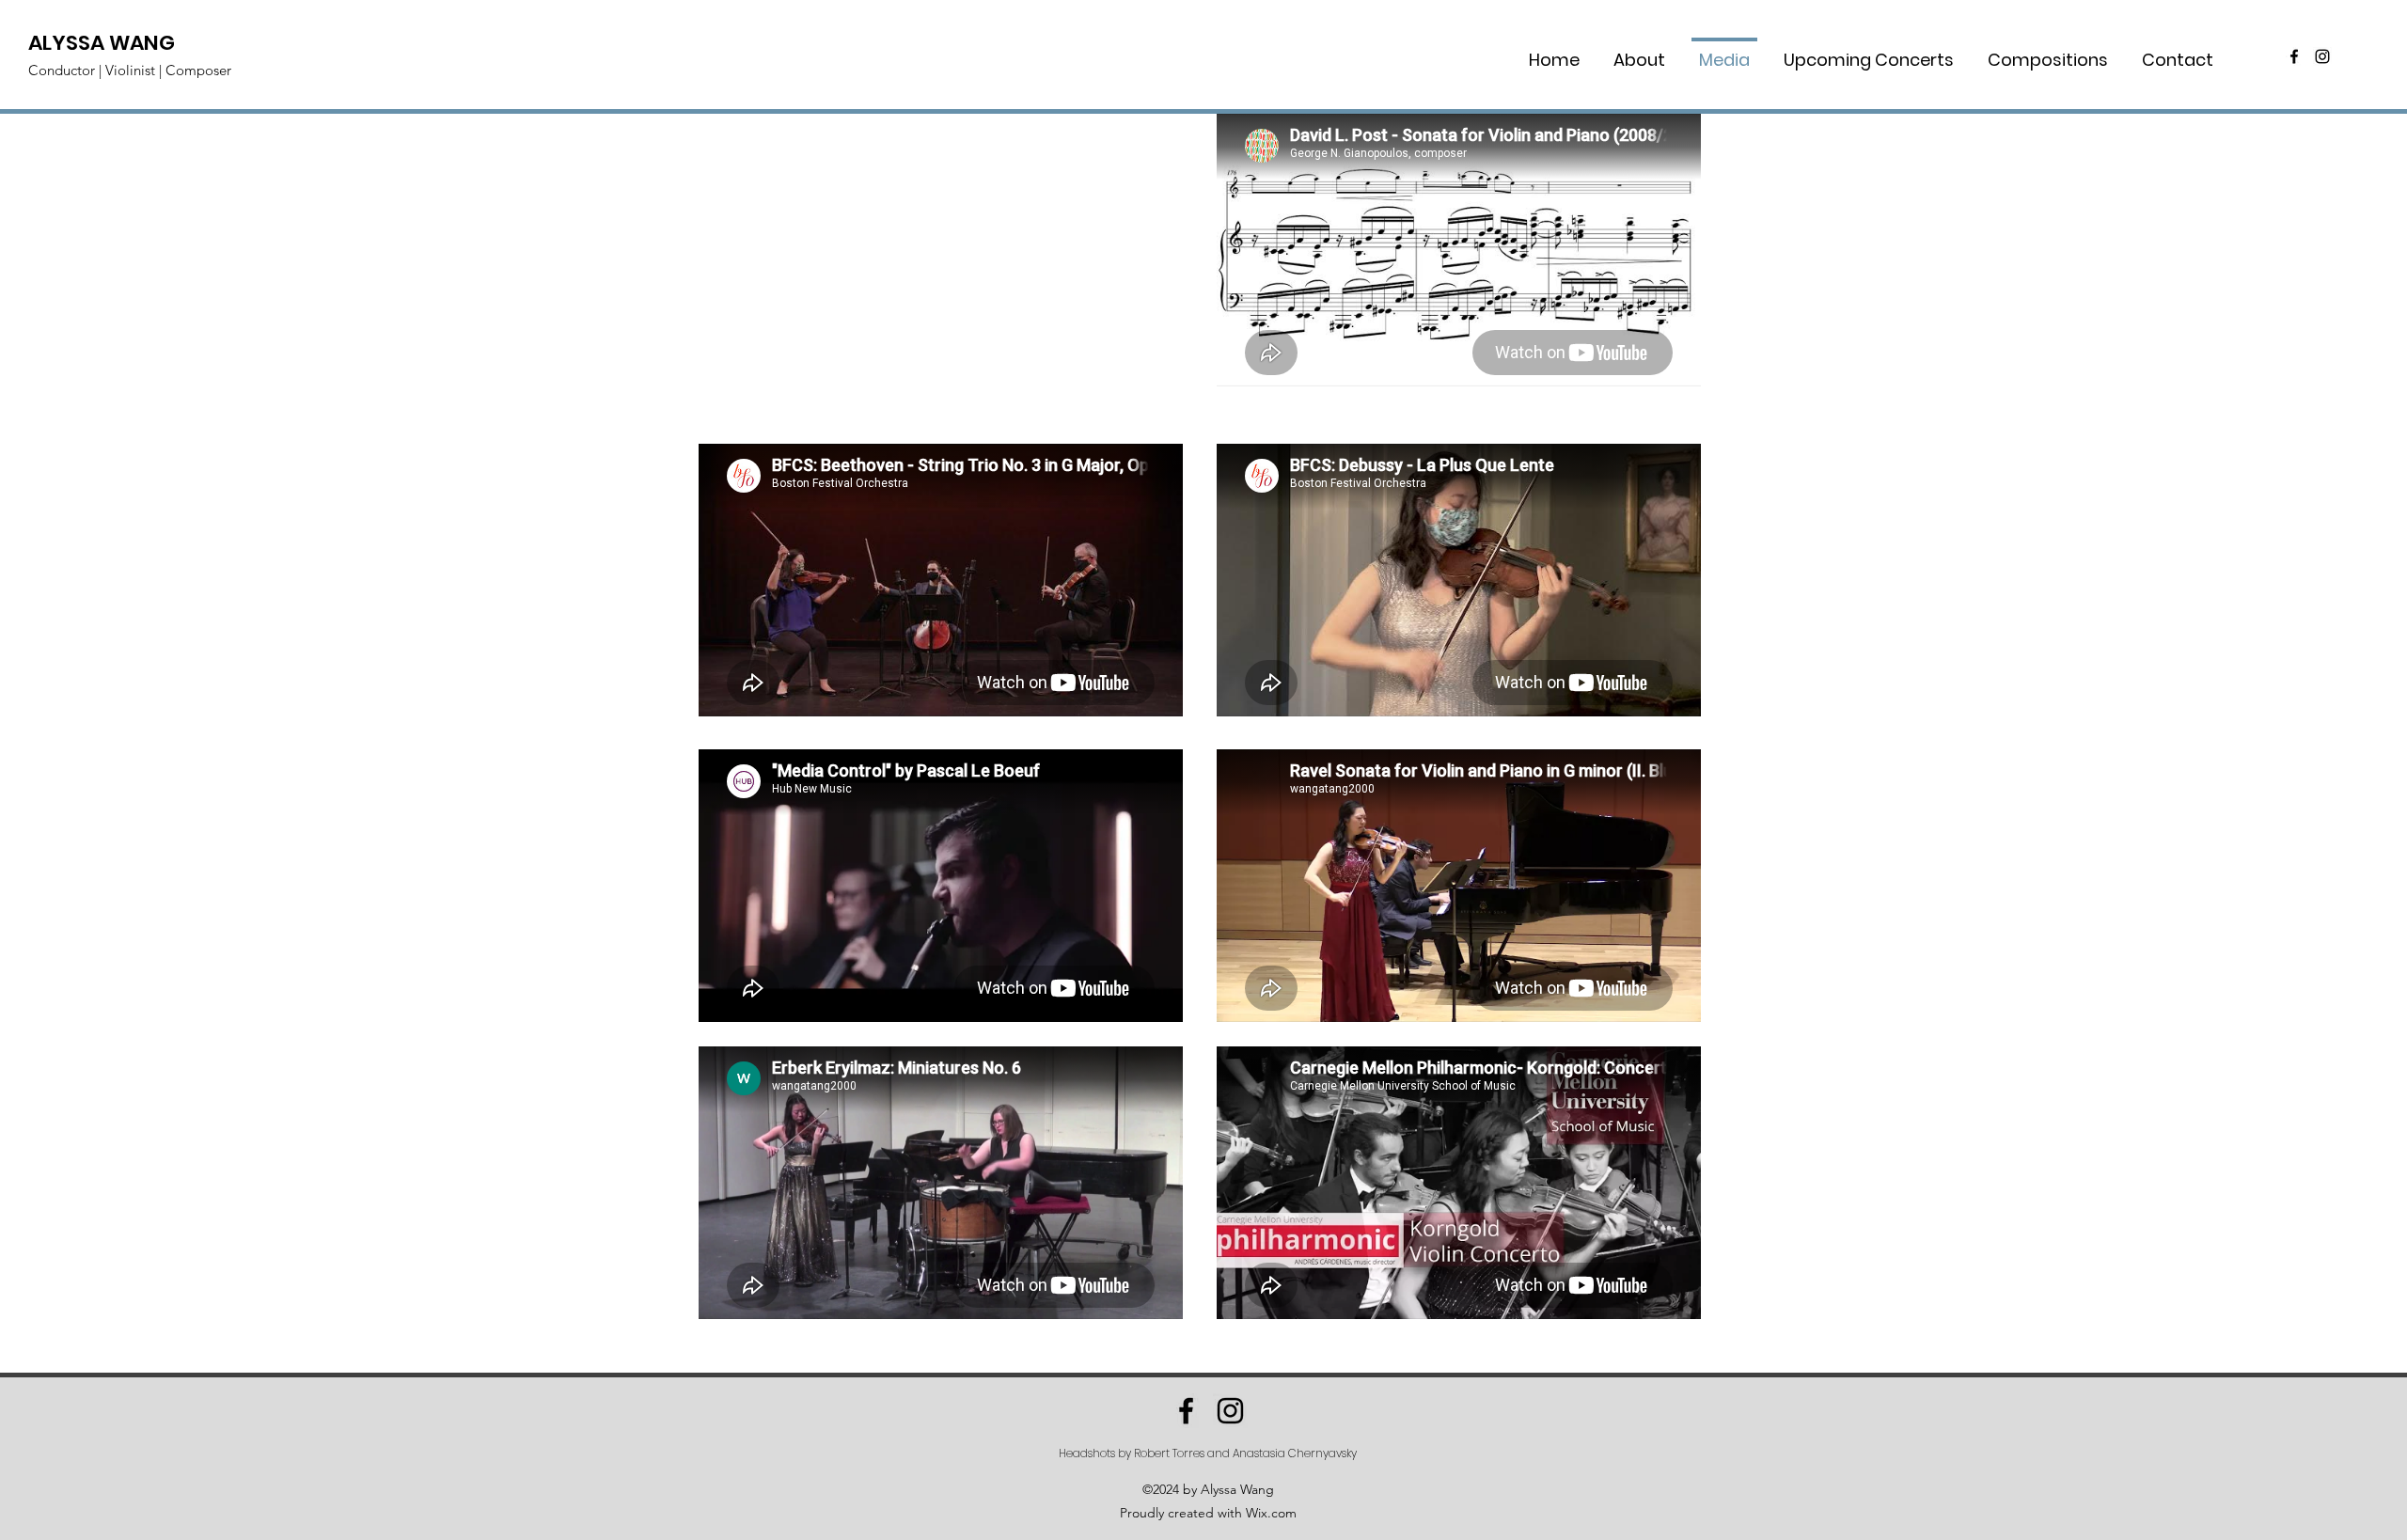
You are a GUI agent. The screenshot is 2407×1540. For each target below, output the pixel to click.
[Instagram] (2322, 56)
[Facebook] (2294, 56)
